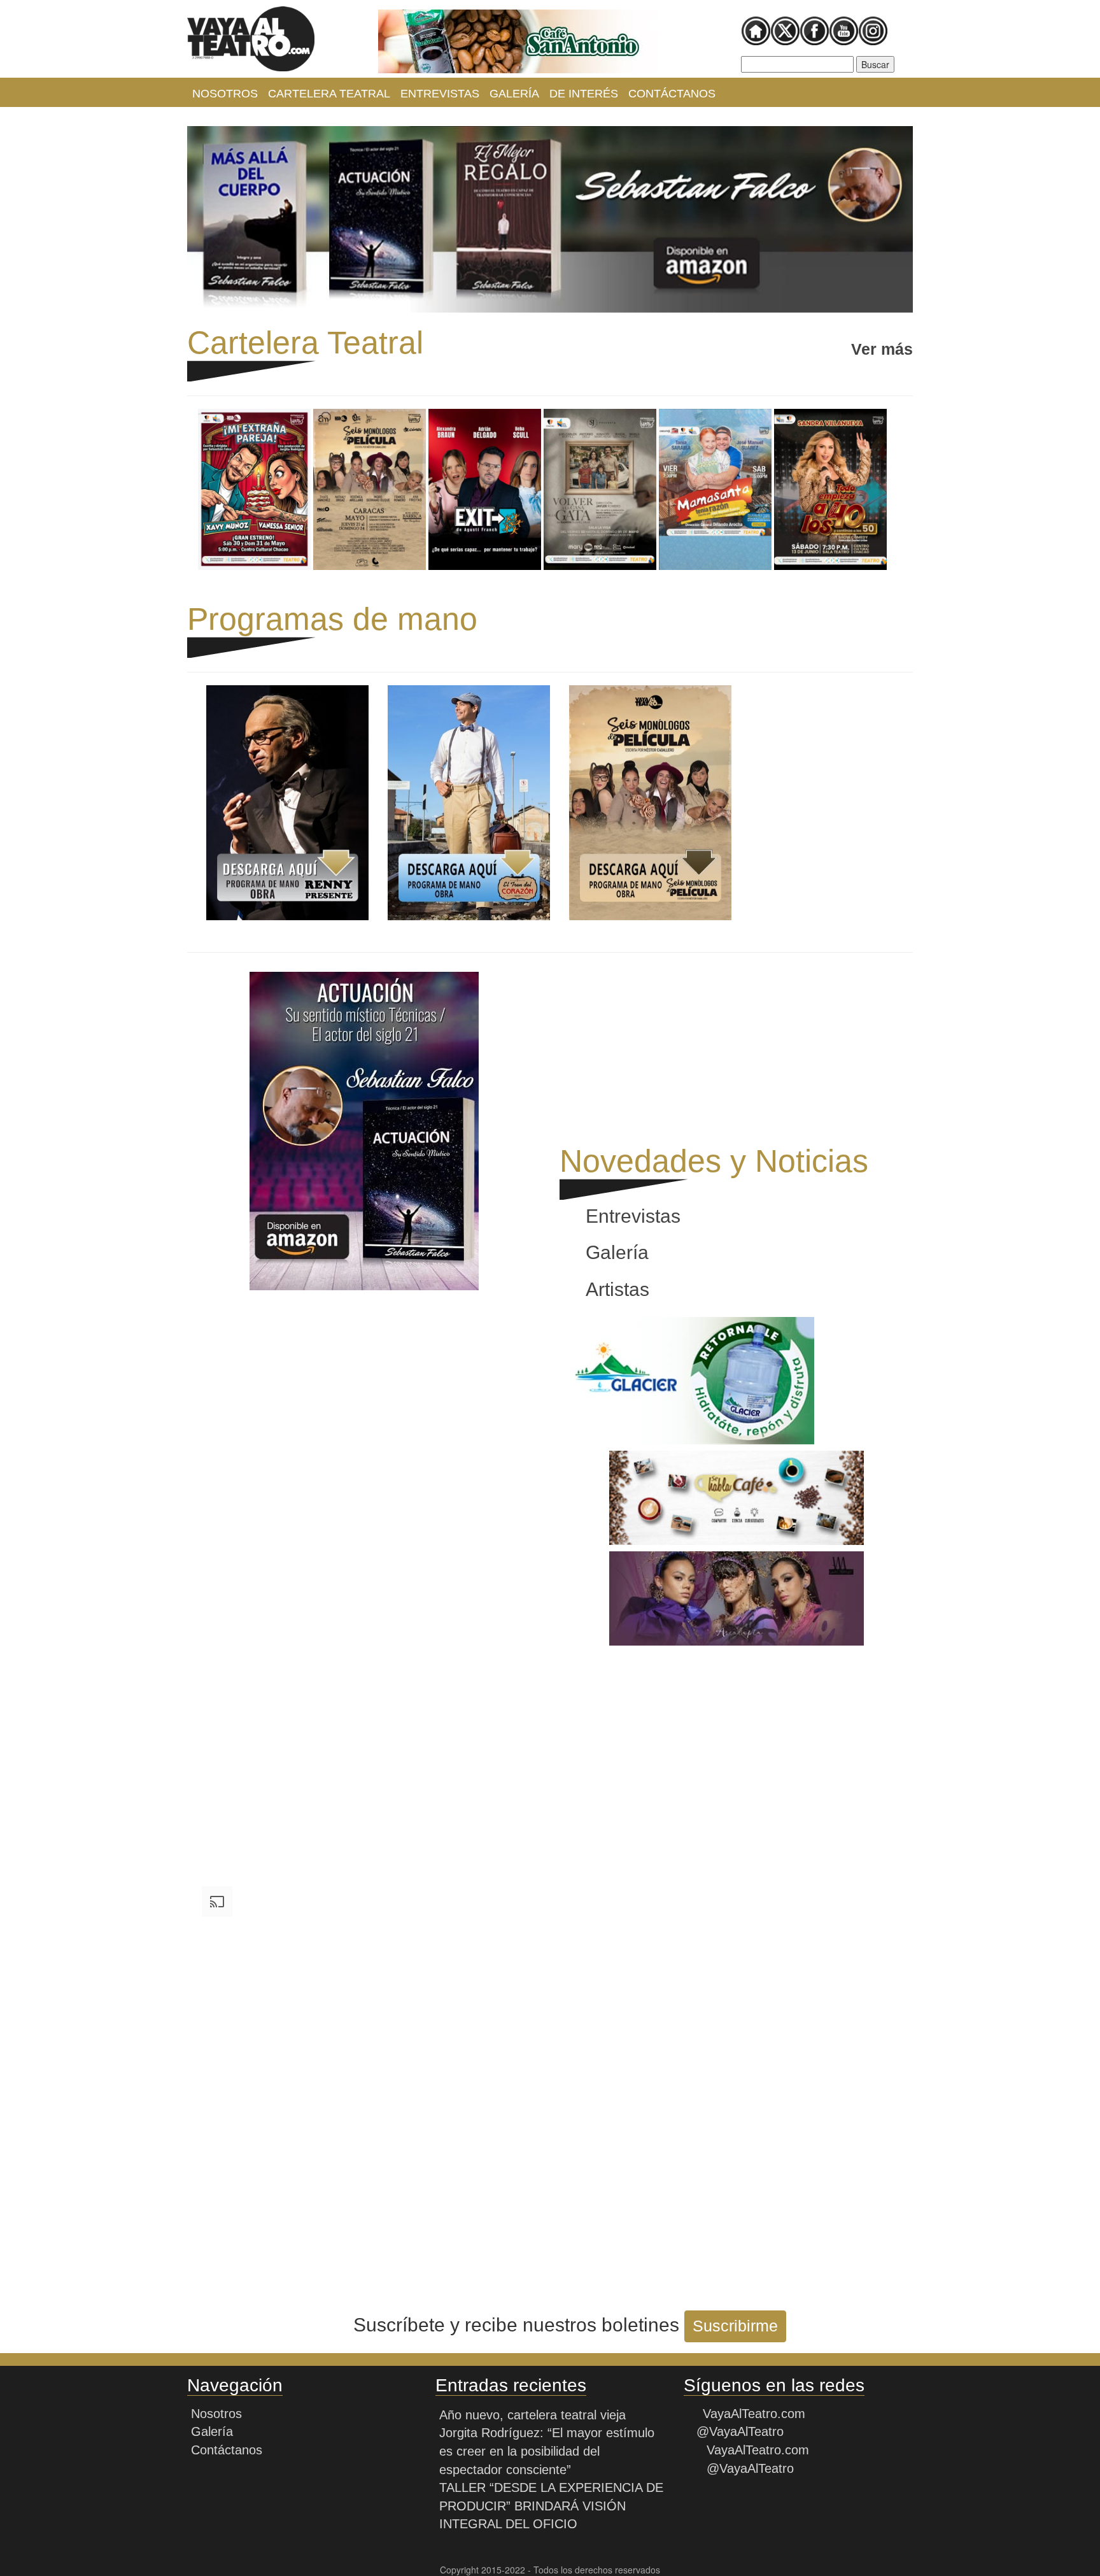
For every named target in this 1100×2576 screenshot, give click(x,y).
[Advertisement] (364, 1386)
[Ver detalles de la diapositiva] (518, 41)
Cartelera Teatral (329, 94)
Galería (514, 94)
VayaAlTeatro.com (754, 2414)
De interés (584, 94)
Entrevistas (440, 94)
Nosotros (225, 94)
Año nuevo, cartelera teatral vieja (532, 2415)
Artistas (617, 1289)
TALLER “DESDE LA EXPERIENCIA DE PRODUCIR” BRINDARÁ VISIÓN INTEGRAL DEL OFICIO (551, 2506)
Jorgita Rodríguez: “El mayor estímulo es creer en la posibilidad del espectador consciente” (547, 2451)
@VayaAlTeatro (738, 2431)
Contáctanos (672, 94)
